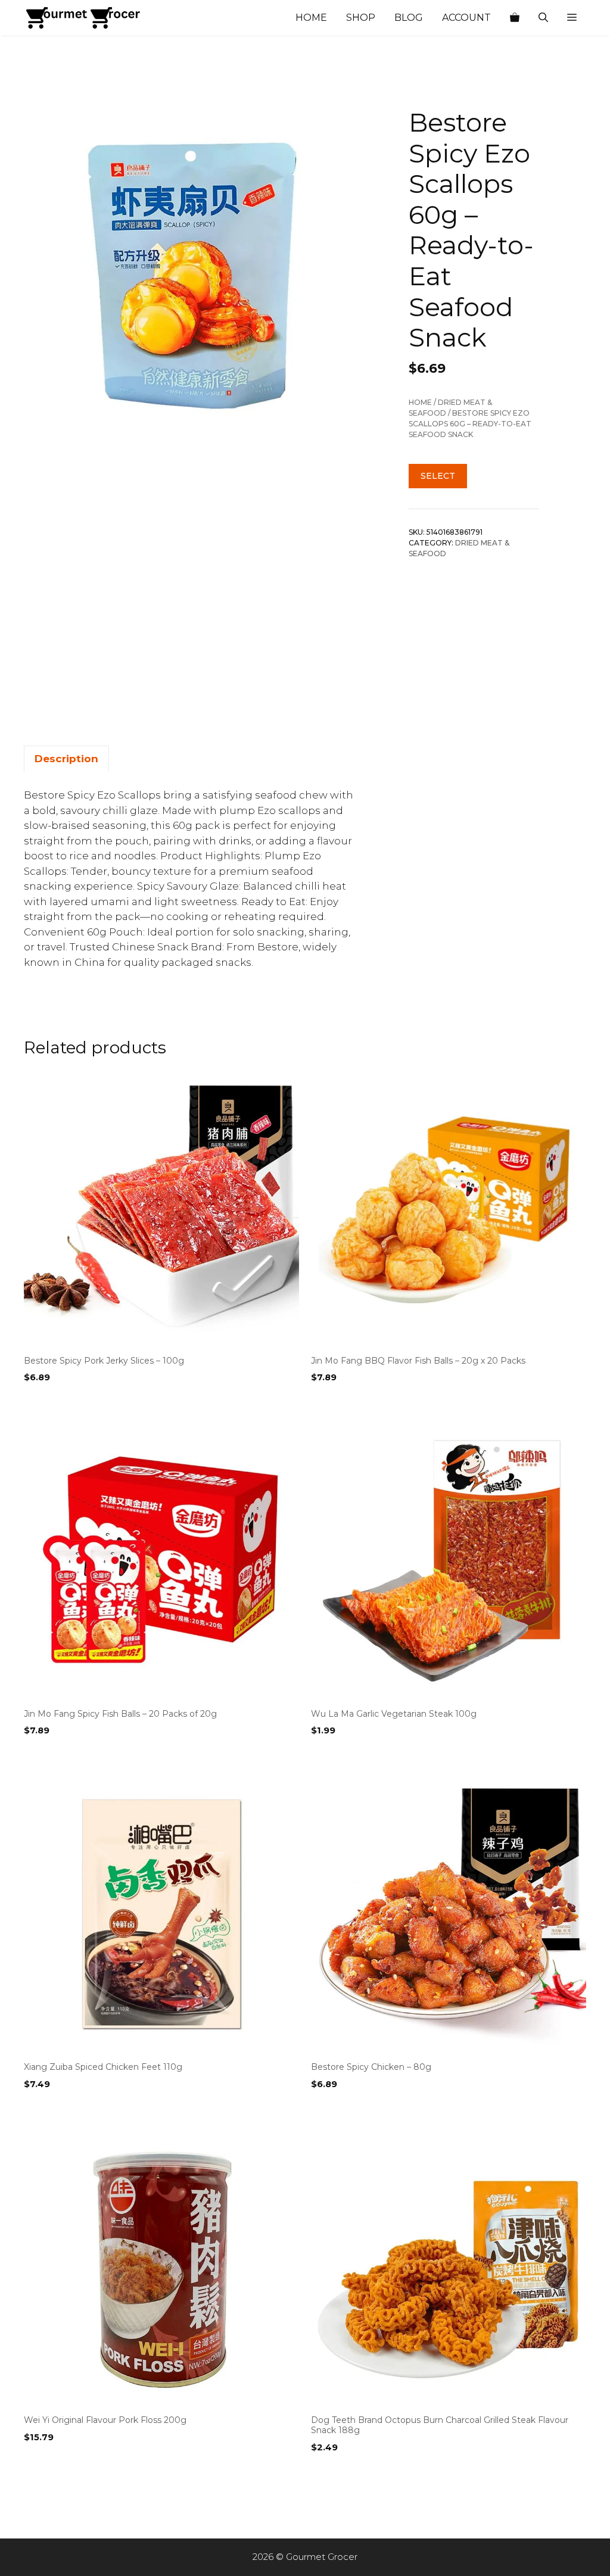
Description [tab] (66, 759)
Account (466, 18)
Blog (409, 18)
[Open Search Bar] (543, 18)
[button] (572, 18)
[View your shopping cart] (515, 18)
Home (311, 18)
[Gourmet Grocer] (83, 18)
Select (438, 476)
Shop (361, 18)
